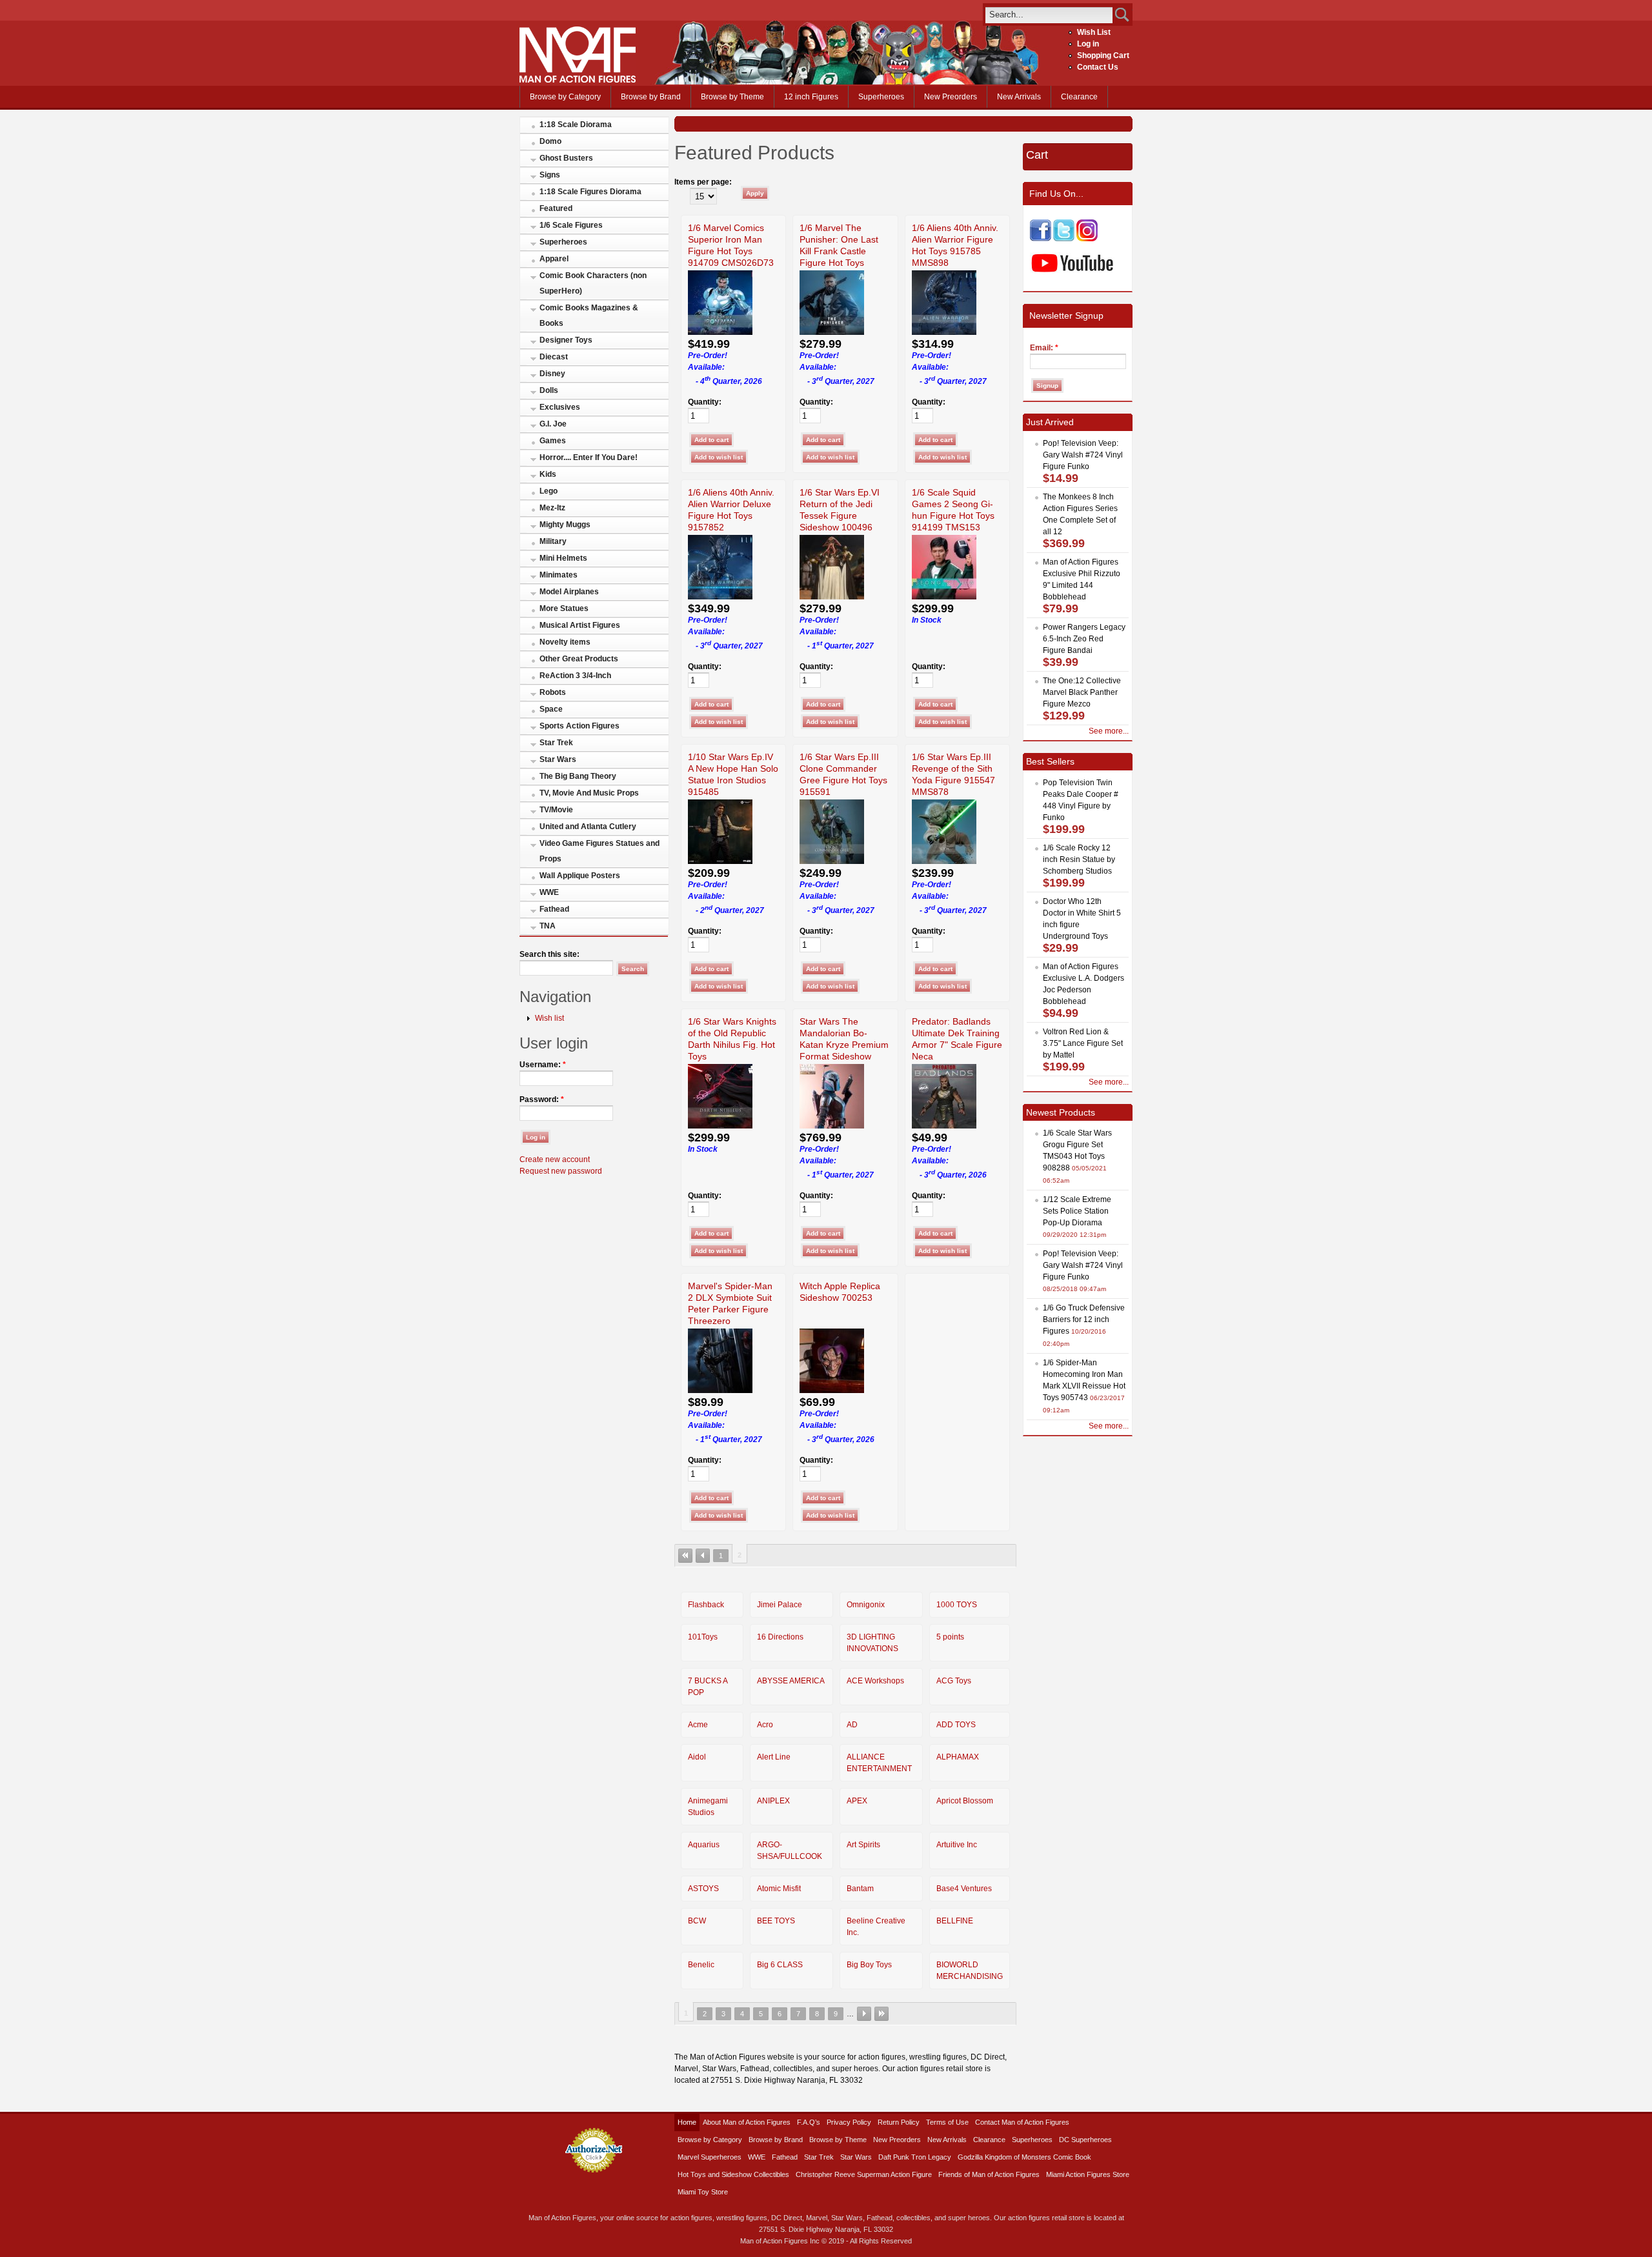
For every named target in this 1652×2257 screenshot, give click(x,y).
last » (881, 2014)
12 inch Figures (811, 97)
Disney (552, 374)
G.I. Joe (553, 424)
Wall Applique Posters (580, 876)
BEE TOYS (776, 1921)
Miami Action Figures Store (1088, 2174)
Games (553, 441)
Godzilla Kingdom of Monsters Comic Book (1024, 2157)
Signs (550, 175)
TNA (548, 926)
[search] (1049, 15)
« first (685, 1556)
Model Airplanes (569, 592)
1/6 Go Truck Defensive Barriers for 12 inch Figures (1084, 1319)
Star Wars (558, 759)
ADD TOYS (956, 1725)
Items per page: (703, 182)
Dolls (549, 390)
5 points (950, 1637)
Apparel (554, 259)
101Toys (703, 1637)
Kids (548, 474)
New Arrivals (1019, 97)
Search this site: (549, 954)
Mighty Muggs (565, 525)
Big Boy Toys (869, 1965)
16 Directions (780, 1637)
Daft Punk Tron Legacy (915, 2157)
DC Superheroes (1085, 2140)
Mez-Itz (552, 508)
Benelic (701, 1965)
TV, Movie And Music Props (589, 793)
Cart (1037, 155)
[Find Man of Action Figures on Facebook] (1041, 239)
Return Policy (899, 2122)
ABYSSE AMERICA (791, 1681)
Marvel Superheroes (710, 2157)
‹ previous (703, 1556)
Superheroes (881, 97)
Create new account (555, 1159)
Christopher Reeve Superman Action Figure (864, 2174)
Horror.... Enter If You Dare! (589, 457)
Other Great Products (579, 659)
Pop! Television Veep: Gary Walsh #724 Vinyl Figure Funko (1083, 455)
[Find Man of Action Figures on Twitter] (1064, 239)
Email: (1044, 348)
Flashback (706, 1605)
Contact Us (1098, 67)
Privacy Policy (849, 2122)
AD (852, 1725)
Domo (550, 141)
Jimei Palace (780, 1605)
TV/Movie (556, 810)
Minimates (559, 575)
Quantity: (705, 402)
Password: (542, 1099)
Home (687, 2122)
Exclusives (560, 407)
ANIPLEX (773, 1801)
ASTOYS (703, 1889)
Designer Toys (566, 340)
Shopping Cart (1103, 55)
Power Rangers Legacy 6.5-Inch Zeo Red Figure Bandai (1084, 639)
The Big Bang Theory (578, 776)
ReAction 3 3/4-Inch (575, 676)
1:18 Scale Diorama (576, 125)
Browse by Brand (651, 97)
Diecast (554, 357)
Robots (553, 692)
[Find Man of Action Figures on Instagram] (1087, 239)
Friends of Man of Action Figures (989, 2174)
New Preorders (951, 97)
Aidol (697, 1757)
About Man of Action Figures (747, 2122)
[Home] (578, 80)
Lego (549, 491)
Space (551, 709)
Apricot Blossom (965, 1801)
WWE (549, 892)
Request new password (561, 1171)
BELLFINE (955, 1921)
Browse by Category (565, 97)
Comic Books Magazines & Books (589, 316)
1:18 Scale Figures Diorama (590, 192)
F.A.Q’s (809, 2122)
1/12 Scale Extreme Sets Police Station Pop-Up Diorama (1077, 1211)
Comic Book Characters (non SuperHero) (593, 283)
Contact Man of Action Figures (1022, 2122)
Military (553, 541)
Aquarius (704, 1845)
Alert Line (774, 1757)
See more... (1109, 731)
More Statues (564, 608)
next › (864, 2014)
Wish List (1094, 32)
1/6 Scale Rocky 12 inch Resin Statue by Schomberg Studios (1079, 859)
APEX (857, 1801)
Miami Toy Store (703, 2192)
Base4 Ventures (964, 1889)
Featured (556, 208)
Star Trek (556, 743)
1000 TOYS (957, 1605)
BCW (697, 1921)
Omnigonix (866, 1605)
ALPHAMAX (958, 1757)
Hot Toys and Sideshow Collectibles (733, 2174)
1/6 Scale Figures (571, 225)
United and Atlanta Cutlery (588, 827)
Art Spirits (863, 1845)
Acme (698, 1725)
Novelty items (565, 642)
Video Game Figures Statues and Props (599, 851)
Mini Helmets (563, 558)
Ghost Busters (566, 158)
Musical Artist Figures (580, 625)
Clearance (1079, 97)
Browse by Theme (732, 97)
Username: (543, 1065)
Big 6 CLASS (780, 1965)
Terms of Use (947, 2122)
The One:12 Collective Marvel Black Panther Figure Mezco (1082, 692)
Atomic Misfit (779, 1889)
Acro (765, 1725)
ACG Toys (954, 1681)
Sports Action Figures (579, 726)
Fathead (554, 909)
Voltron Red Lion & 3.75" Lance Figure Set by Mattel (1083, 1043)
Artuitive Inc (957, 1845)
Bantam (860, 1889)
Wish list (549, 1018)
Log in (1088, 44)
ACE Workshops (875, 1681)
